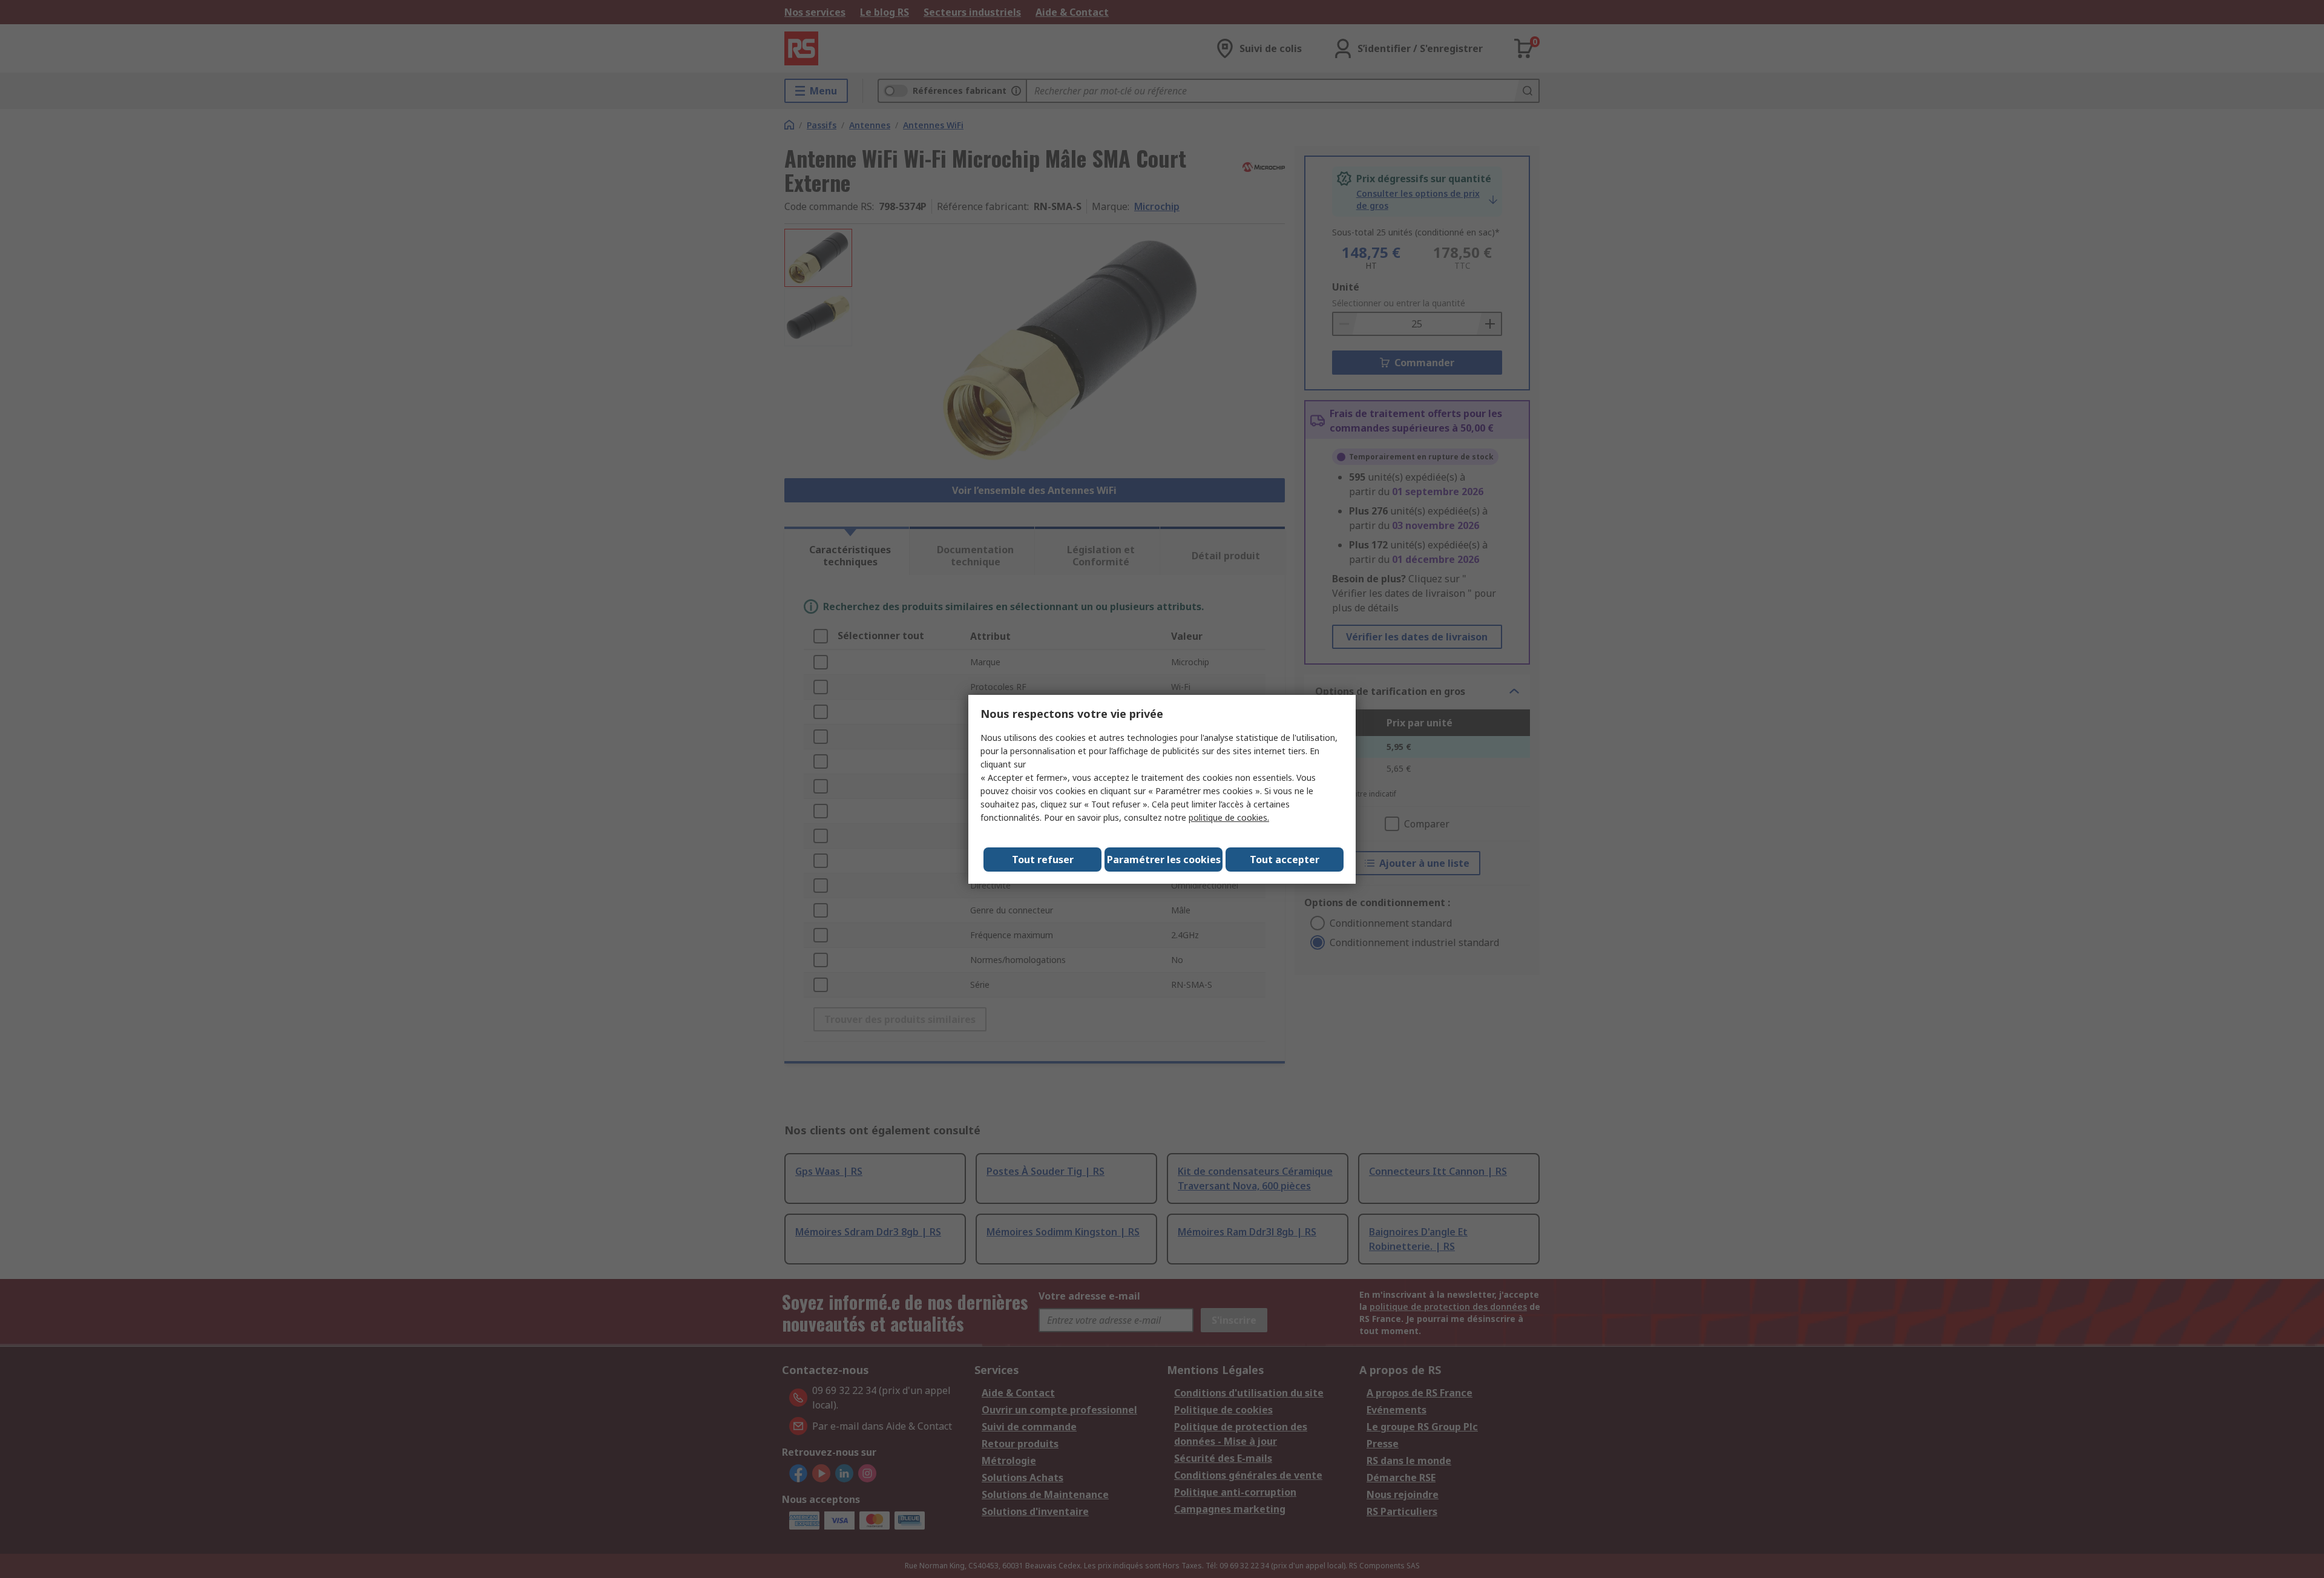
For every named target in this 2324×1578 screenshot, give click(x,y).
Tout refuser (1043, 860)
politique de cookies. (1229, 817)
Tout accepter (1285, 860)
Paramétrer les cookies (1164, 860)
